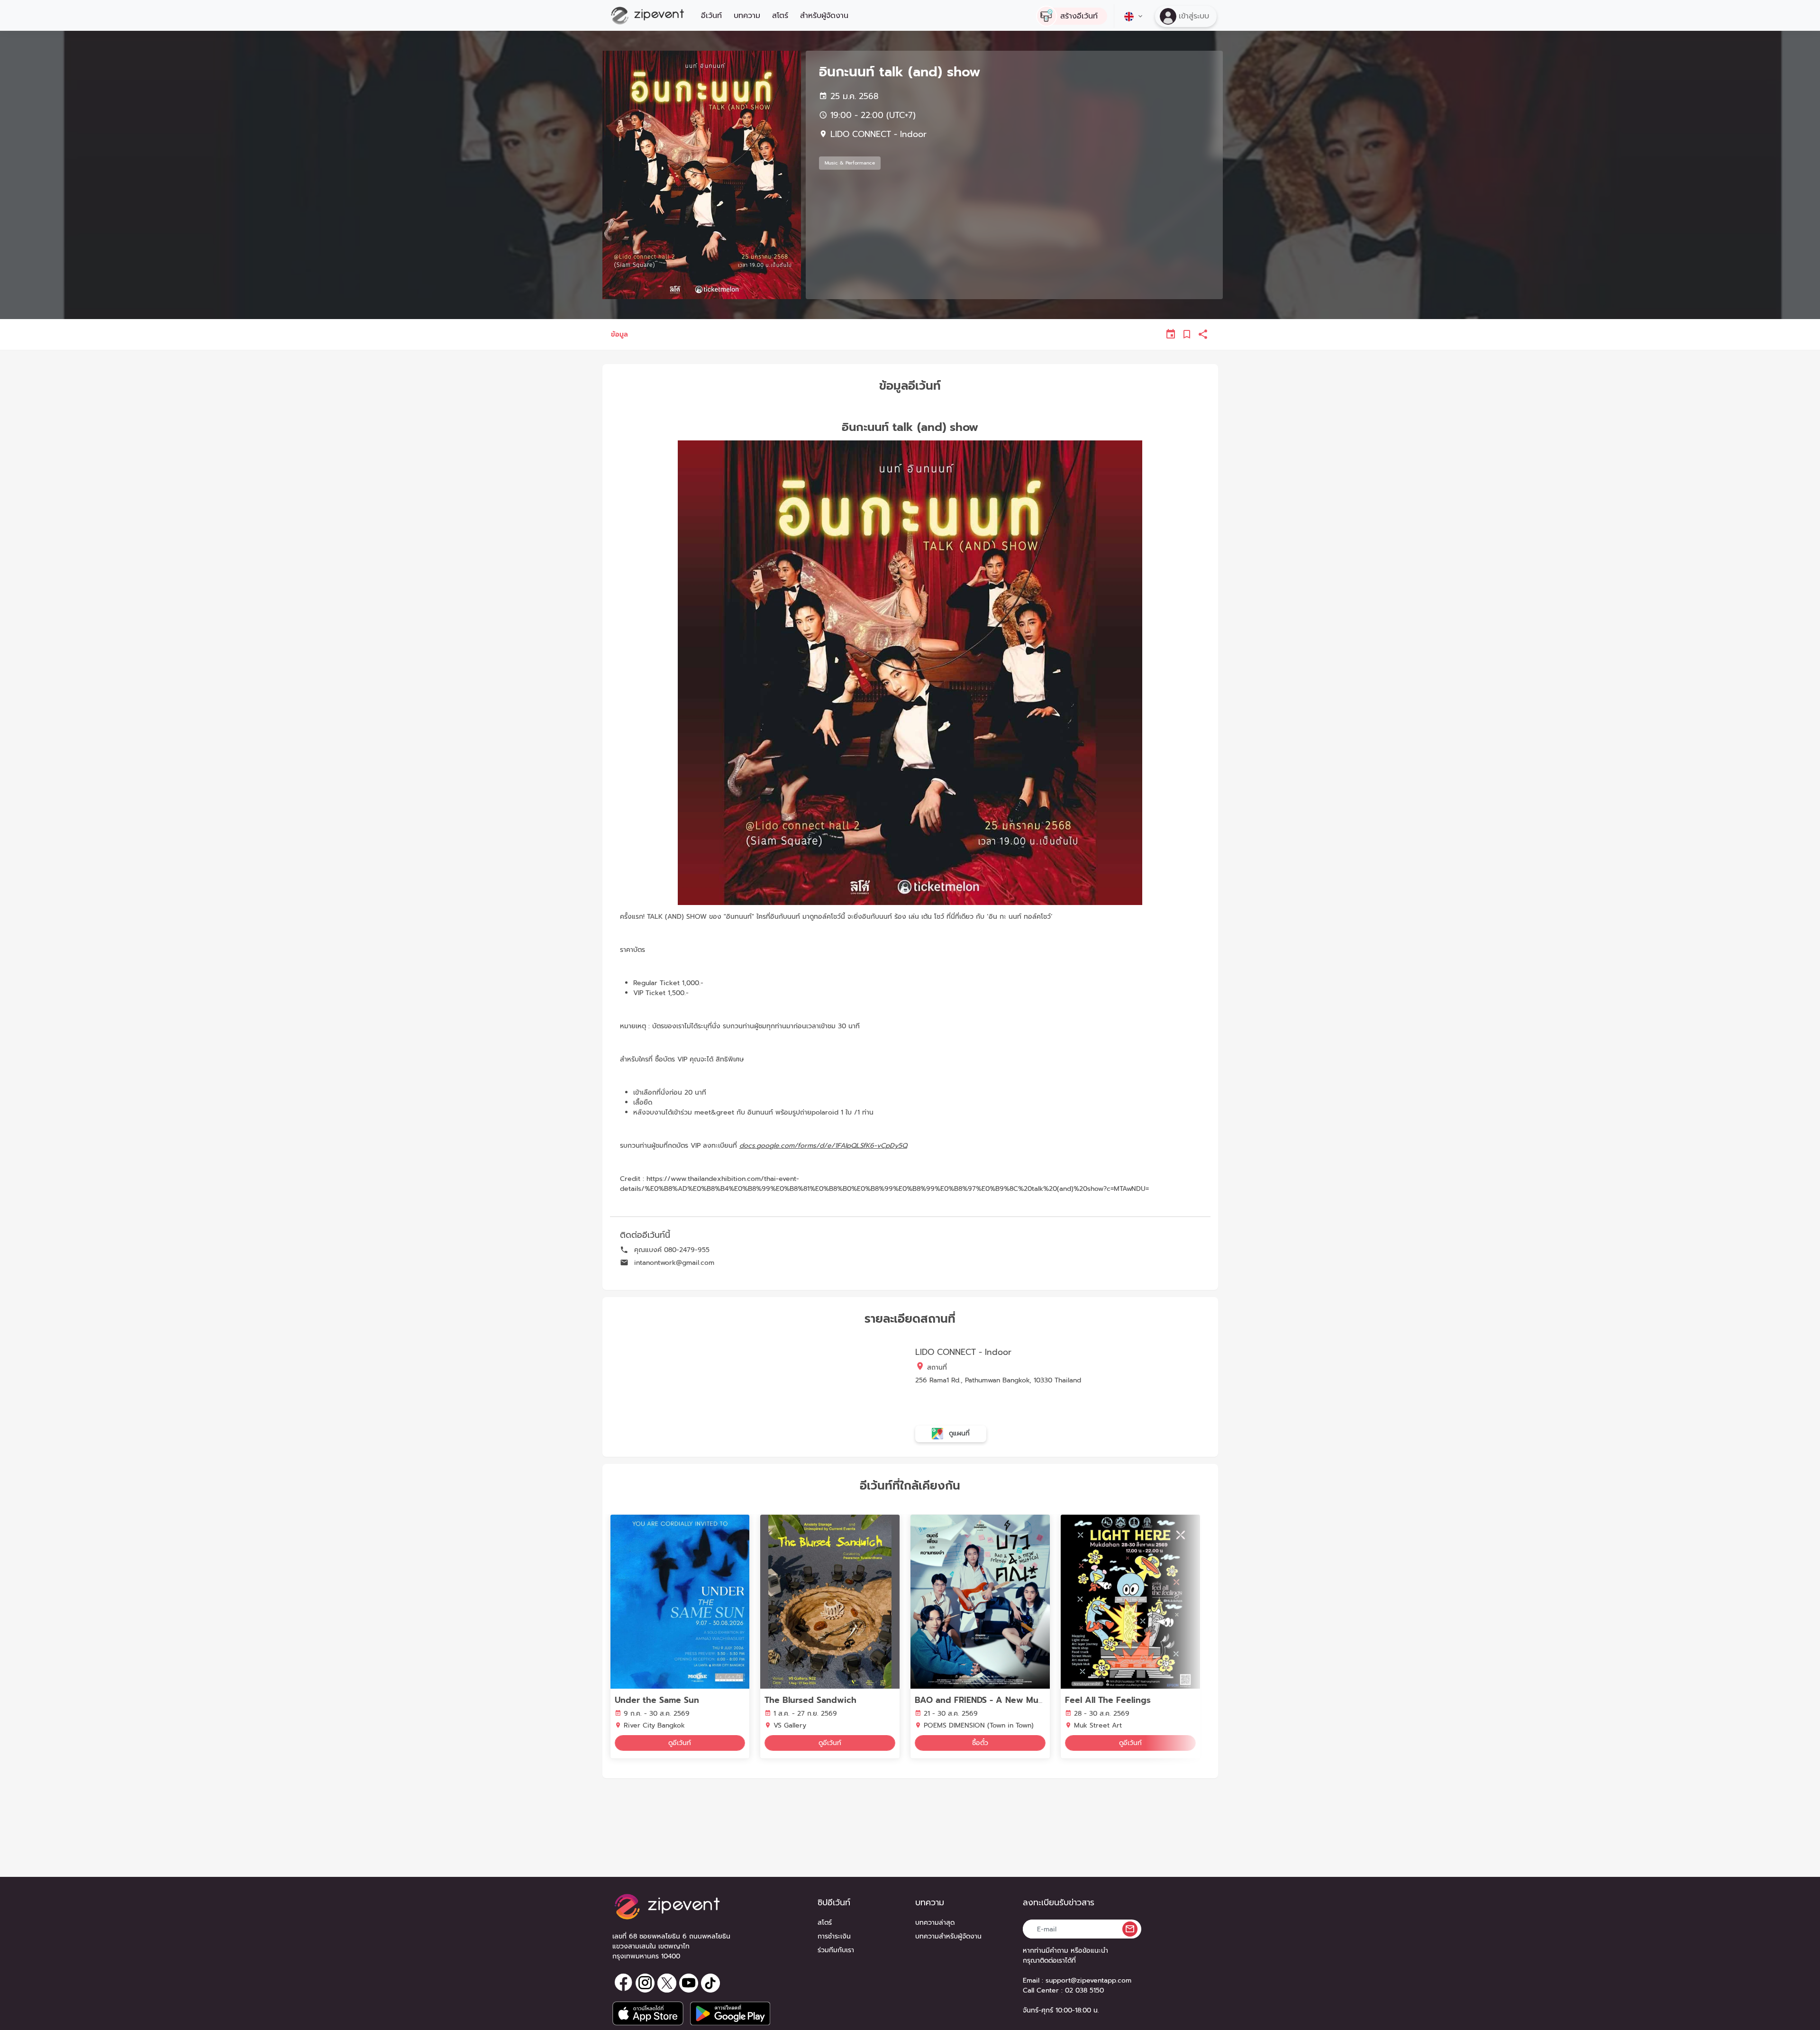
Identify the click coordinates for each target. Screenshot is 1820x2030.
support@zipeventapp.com (1088, 1980)
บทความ (747, 16)
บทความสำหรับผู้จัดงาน (948, 1936)
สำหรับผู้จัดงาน (824, 16)
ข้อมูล (619, 334)
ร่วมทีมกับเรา (836, 1950)
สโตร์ (780, 16)
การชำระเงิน (834, 1936)
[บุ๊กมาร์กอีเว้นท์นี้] (1187, 334)
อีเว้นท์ (711, 16)
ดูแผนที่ (958, 1433)
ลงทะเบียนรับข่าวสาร (1059, 1903)
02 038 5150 (1084, 1990)
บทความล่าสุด (935, 1923)
